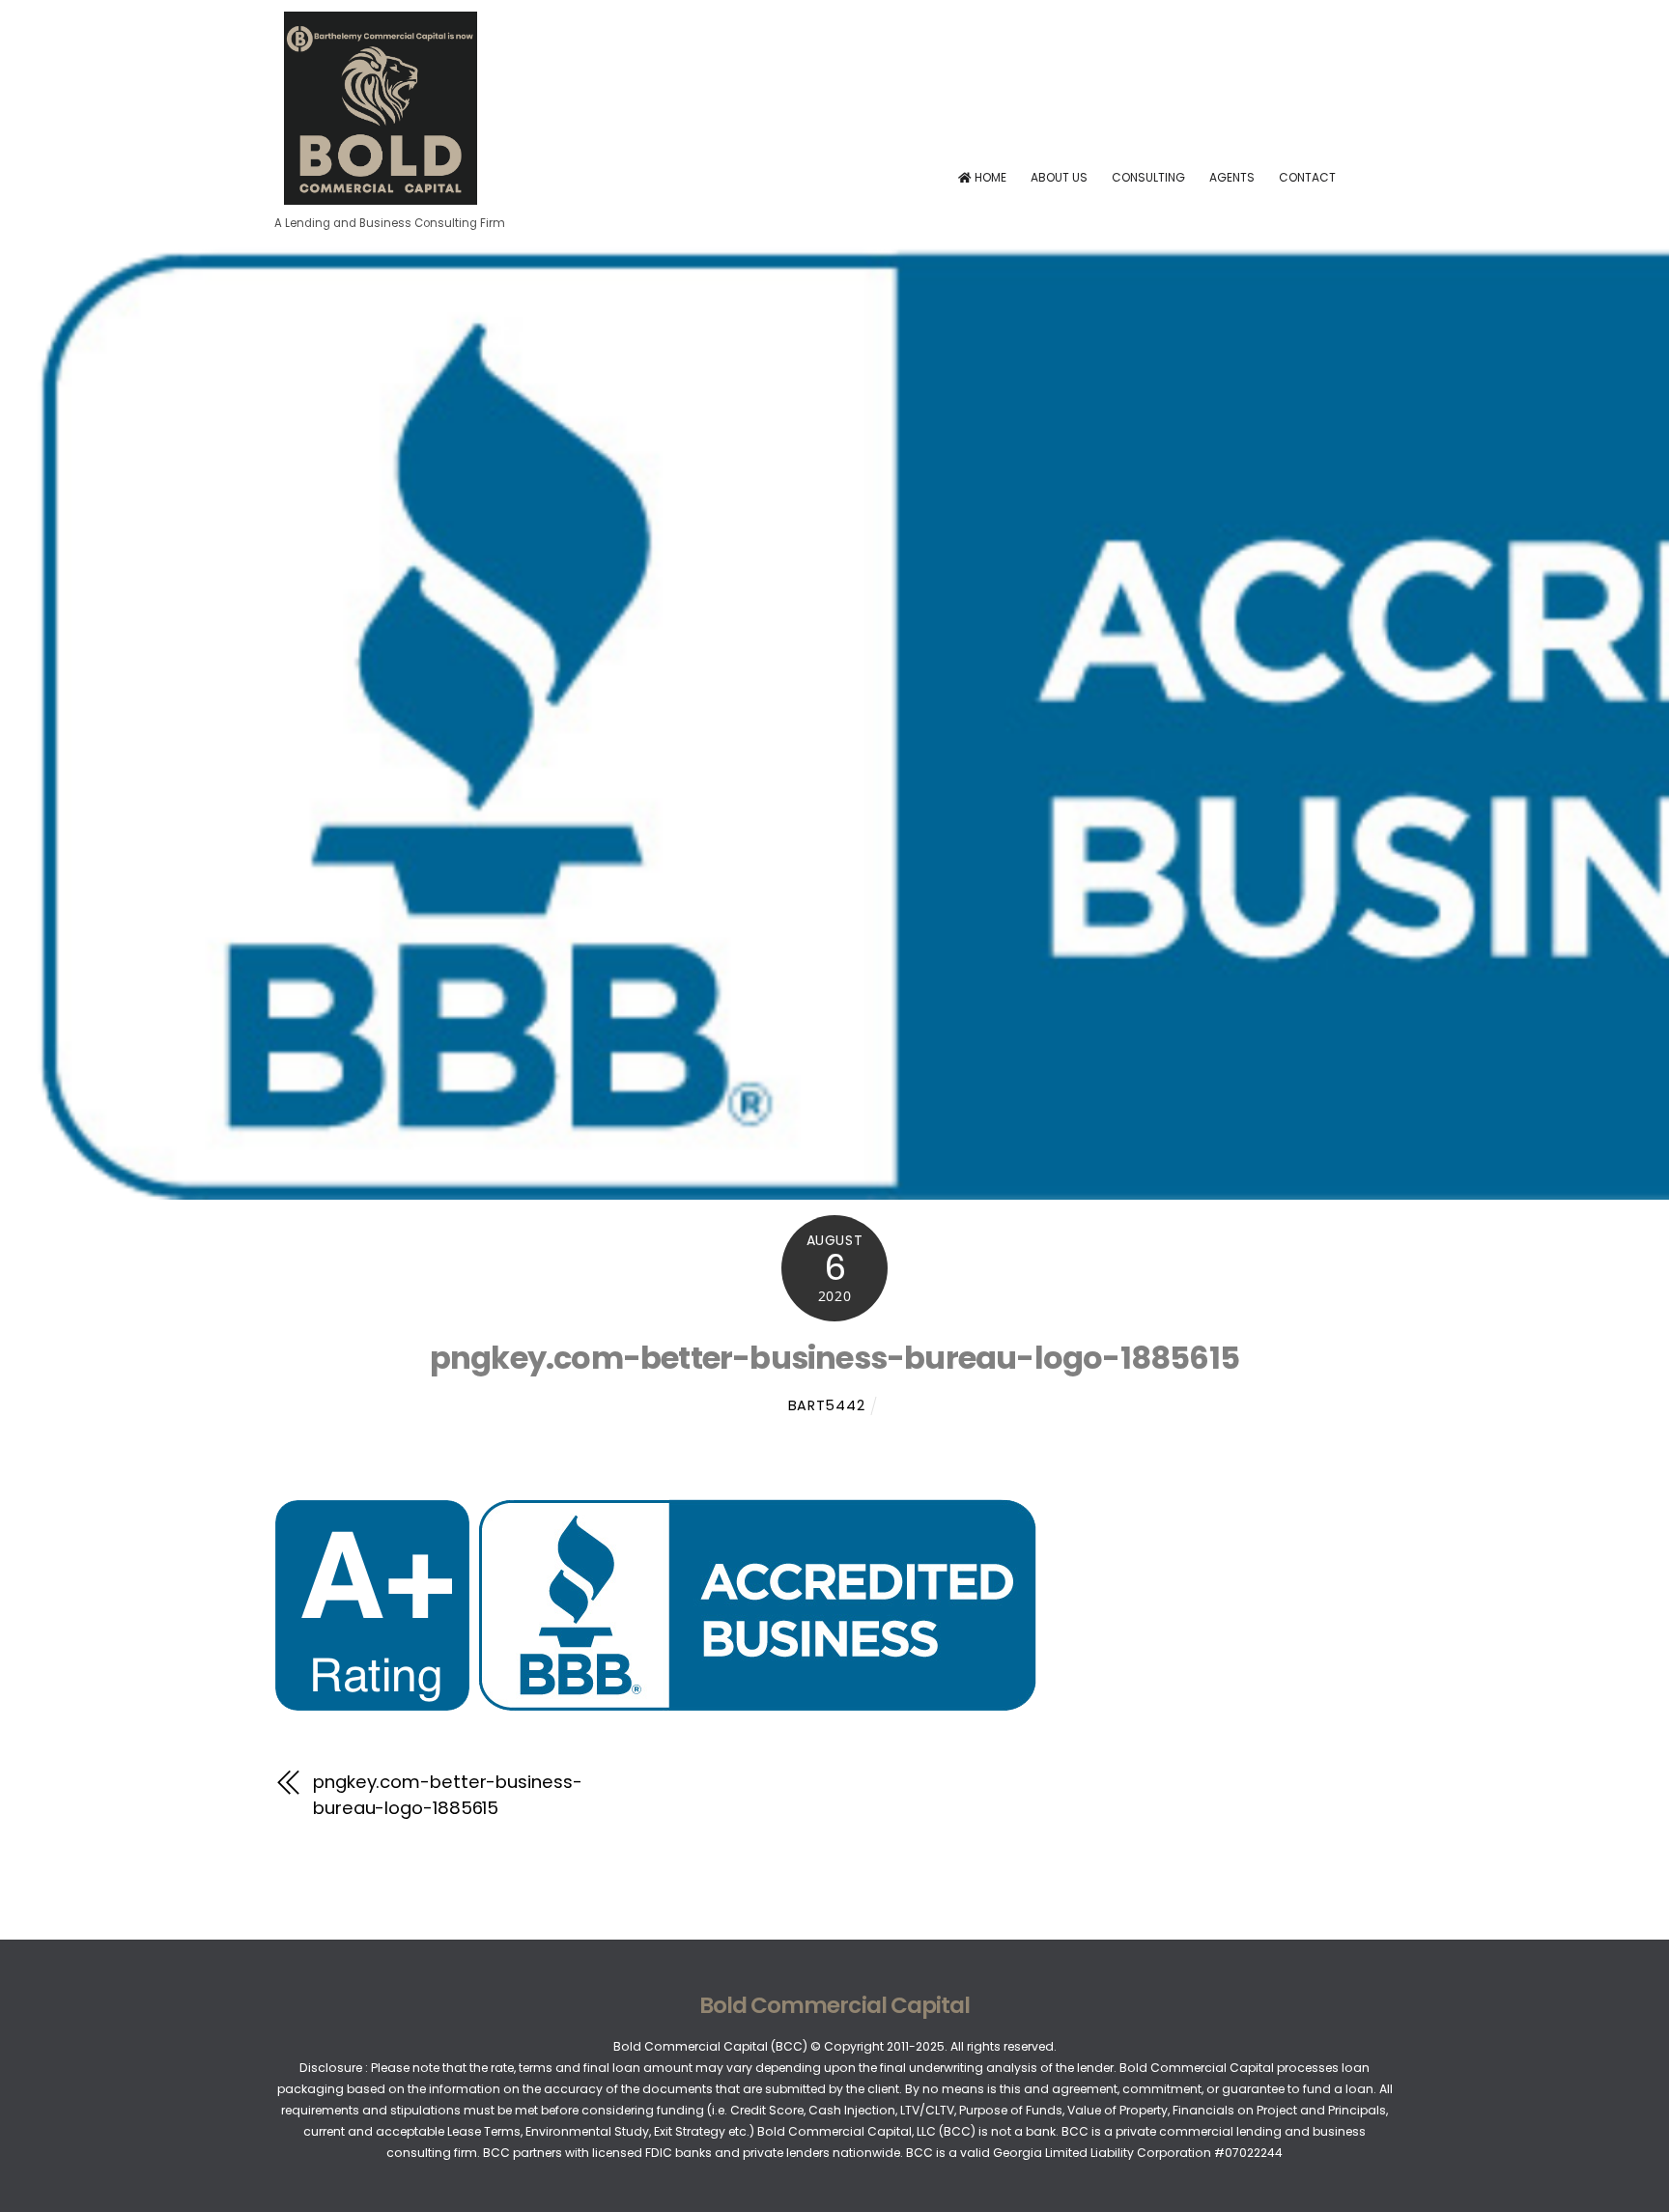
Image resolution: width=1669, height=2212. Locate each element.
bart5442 (827, 1405)
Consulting (1148, 177)
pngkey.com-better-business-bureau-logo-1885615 (834, 1358)
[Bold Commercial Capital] (381, 198)
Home (989, 177)
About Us (1059, 177)
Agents (1232, 177)
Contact (1307, 177)
